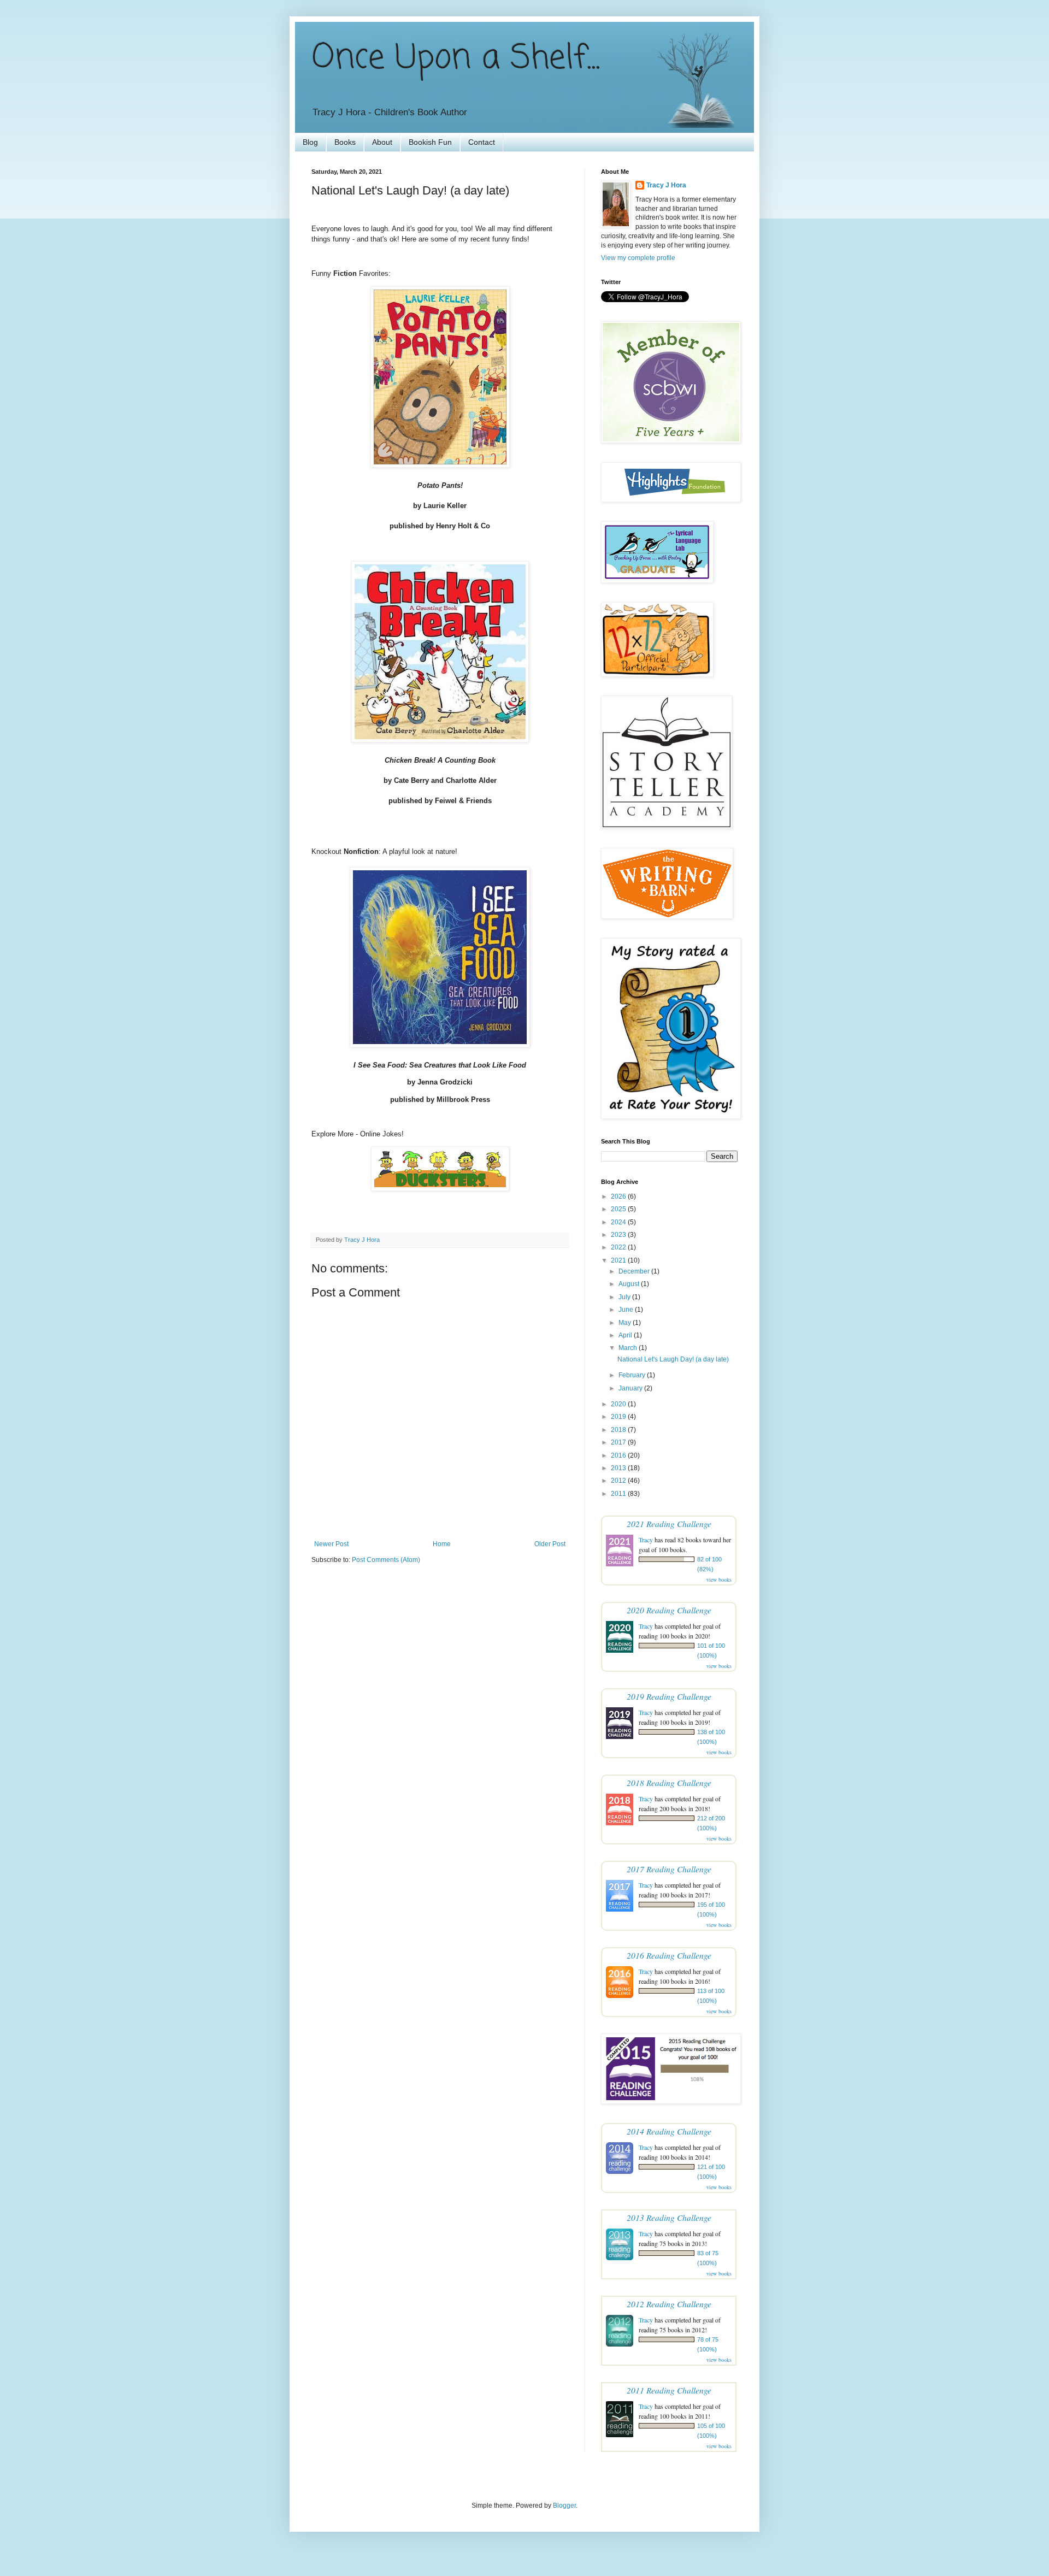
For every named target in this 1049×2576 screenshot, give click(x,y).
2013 (619, 1468)
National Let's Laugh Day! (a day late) (673, 1359)
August (630, 1284)
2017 (619, 1442)
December (635, 1271)
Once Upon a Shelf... (456, 59)
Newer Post (331, 1544)
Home (442, 1544)
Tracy (646, 1540)
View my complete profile (638, 258)
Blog (310, 142)
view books (719, 1579)
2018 (619, 1430)
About (382, 142)
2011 (619, 1494)
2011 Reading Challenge (669, 2390)
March (629, 1348)
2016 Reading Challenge (669, 1955)
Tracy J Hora (666, 185)
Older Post (550, 1544)
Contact (482, 142)
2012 (619, 1481)
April (626, 1335)
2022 (619, 1247)
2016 (619, 1455)
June (627, 1310)
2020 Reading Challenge (669, 1610)
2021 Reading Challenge (669, 1523)
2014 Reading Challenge (669, 2131)
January (631, 1388)
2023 (619, 1235)
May (626, 1323)
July (625, 1297)
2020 (619, 1404)
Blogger (564, 2506)
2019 (619, 1417)
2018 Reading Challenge (669, 1782)
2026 (619, 1196)
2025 (619, 1209)
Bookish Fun (430, 142)
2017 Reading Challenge (669, 1869)
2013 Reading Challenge (669, 2217)
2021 (619, 1260)
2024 (619, 1222)
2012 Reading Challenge (669, 2304)
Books (345, 142)
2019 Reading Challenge (669, 1696)
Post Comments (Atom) (386, 1560)
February (633, 1375)
